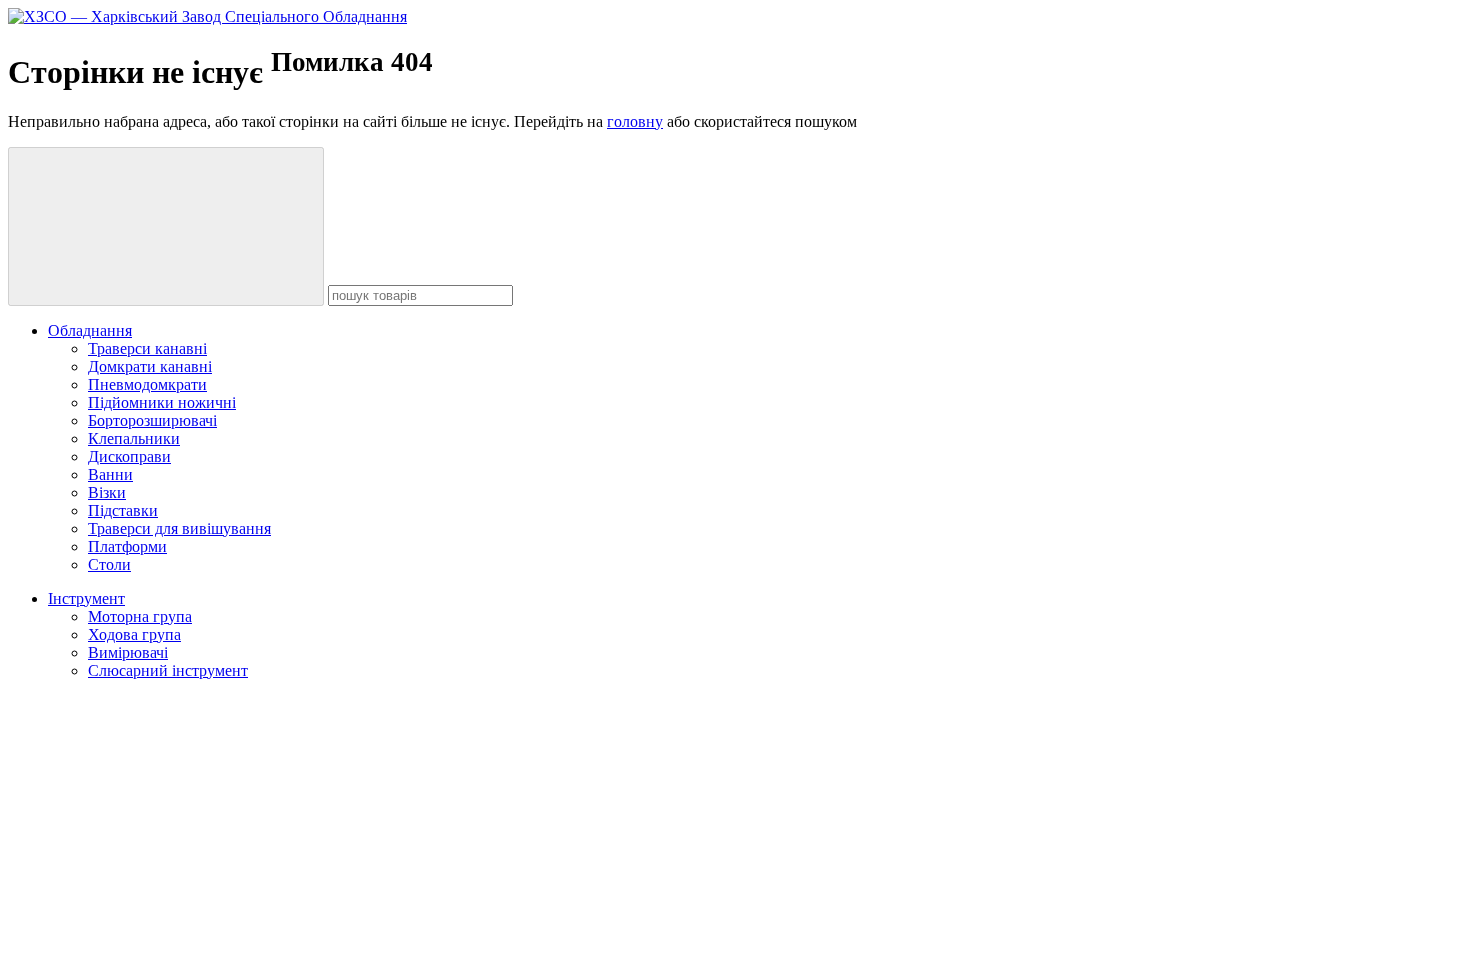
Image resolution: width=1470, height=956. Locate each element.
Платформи (127, 546)
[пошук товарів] (166, 226)
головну (635, 121)
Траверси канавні (147, 348)
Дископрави (129, 456)
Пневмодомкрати (147, 384)
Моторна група (140, 616)
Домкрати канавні (150, 366)
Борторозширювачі (152, 420)
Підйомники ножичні (162, 402)
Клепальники (134, 438)
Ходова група (134, 634)
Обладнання (90, 330)
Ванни (110, 474)
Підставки (123, 510)
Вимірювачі (128, 652)
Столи (109, 564)
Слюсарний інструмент (168, 670)
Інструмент (86, 598)
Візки (107, 492)
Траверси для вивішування (179, 528)
